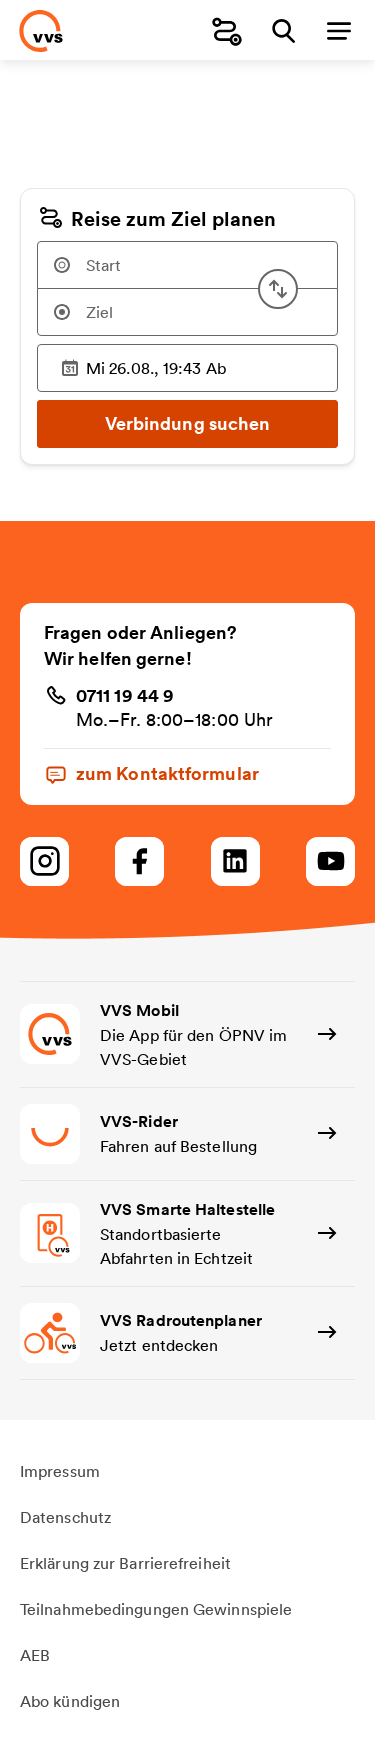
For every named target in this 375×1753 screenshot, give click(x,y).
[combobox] (187, 265)
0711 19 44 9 (125, 695)
